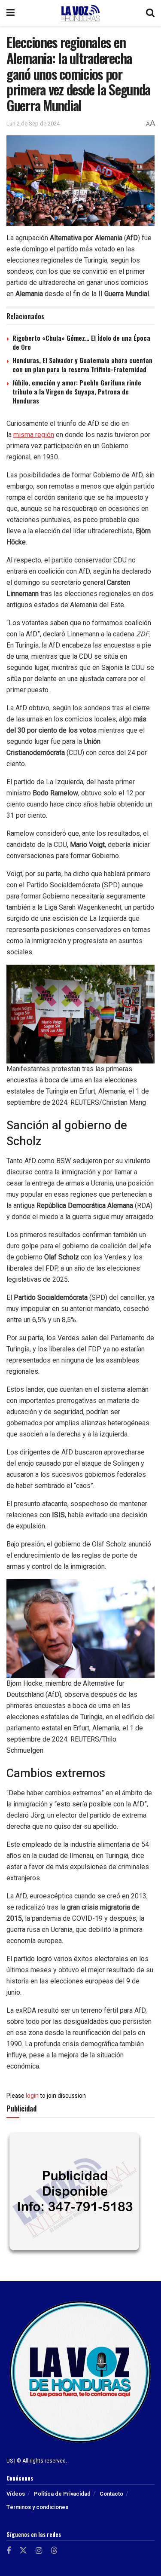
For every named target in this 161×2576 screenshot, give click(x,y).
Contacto (111, 2494)
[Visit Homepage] (80, 13)
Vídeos (16, 2494)
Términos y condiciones (37, 2507)
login (32, 2096)
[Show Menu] (11, 13)
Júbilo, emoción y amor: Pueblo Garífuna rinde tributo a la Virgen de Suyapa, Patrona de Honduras (77, 391)
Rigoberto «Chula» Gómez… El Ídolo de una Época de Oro (81, 342)
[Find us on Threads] (54, 2551)
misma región (34, 435)
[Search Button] (150, 13)
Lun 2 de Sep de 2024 (33, 124)
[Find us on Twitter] (23, 2551)
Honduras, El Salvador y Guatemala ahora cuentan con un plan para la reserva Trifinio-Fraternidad (82, 365)
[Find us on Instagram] (39, 2551)
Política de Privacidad (62, 2494)
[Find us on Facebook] (9, 2551)
